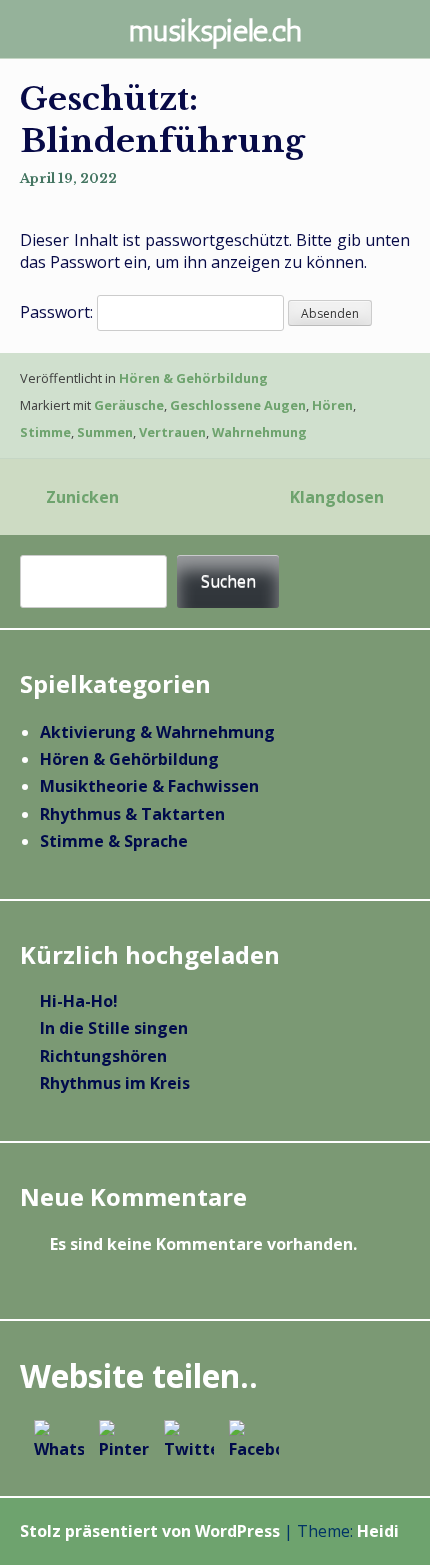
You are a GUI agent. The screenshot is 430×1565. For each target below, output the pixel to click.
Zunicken (82, 497)
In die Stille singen (114, 1028)
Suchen (228, 581)
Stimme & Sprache (114, 841)
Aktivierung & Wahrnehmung (157, 732)
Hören (332, 405)
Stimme (45, 432)
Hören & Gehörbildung (193, 378)
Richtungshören (103, 1056)
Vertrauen (172, 432)
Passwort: (58, 312)
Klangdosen (337, 497)
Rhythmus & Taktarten (132, 814)
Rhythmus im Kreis (115, 1083)
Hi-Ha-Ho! (79, 1001)
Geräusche (129, 405)
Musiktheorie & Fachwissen (149, 786)
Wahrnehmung (259, 432)
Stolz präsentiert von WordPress (150, 1531)
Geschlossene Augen (238, 405)
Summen (105, 432)
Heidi (378, 1531)
